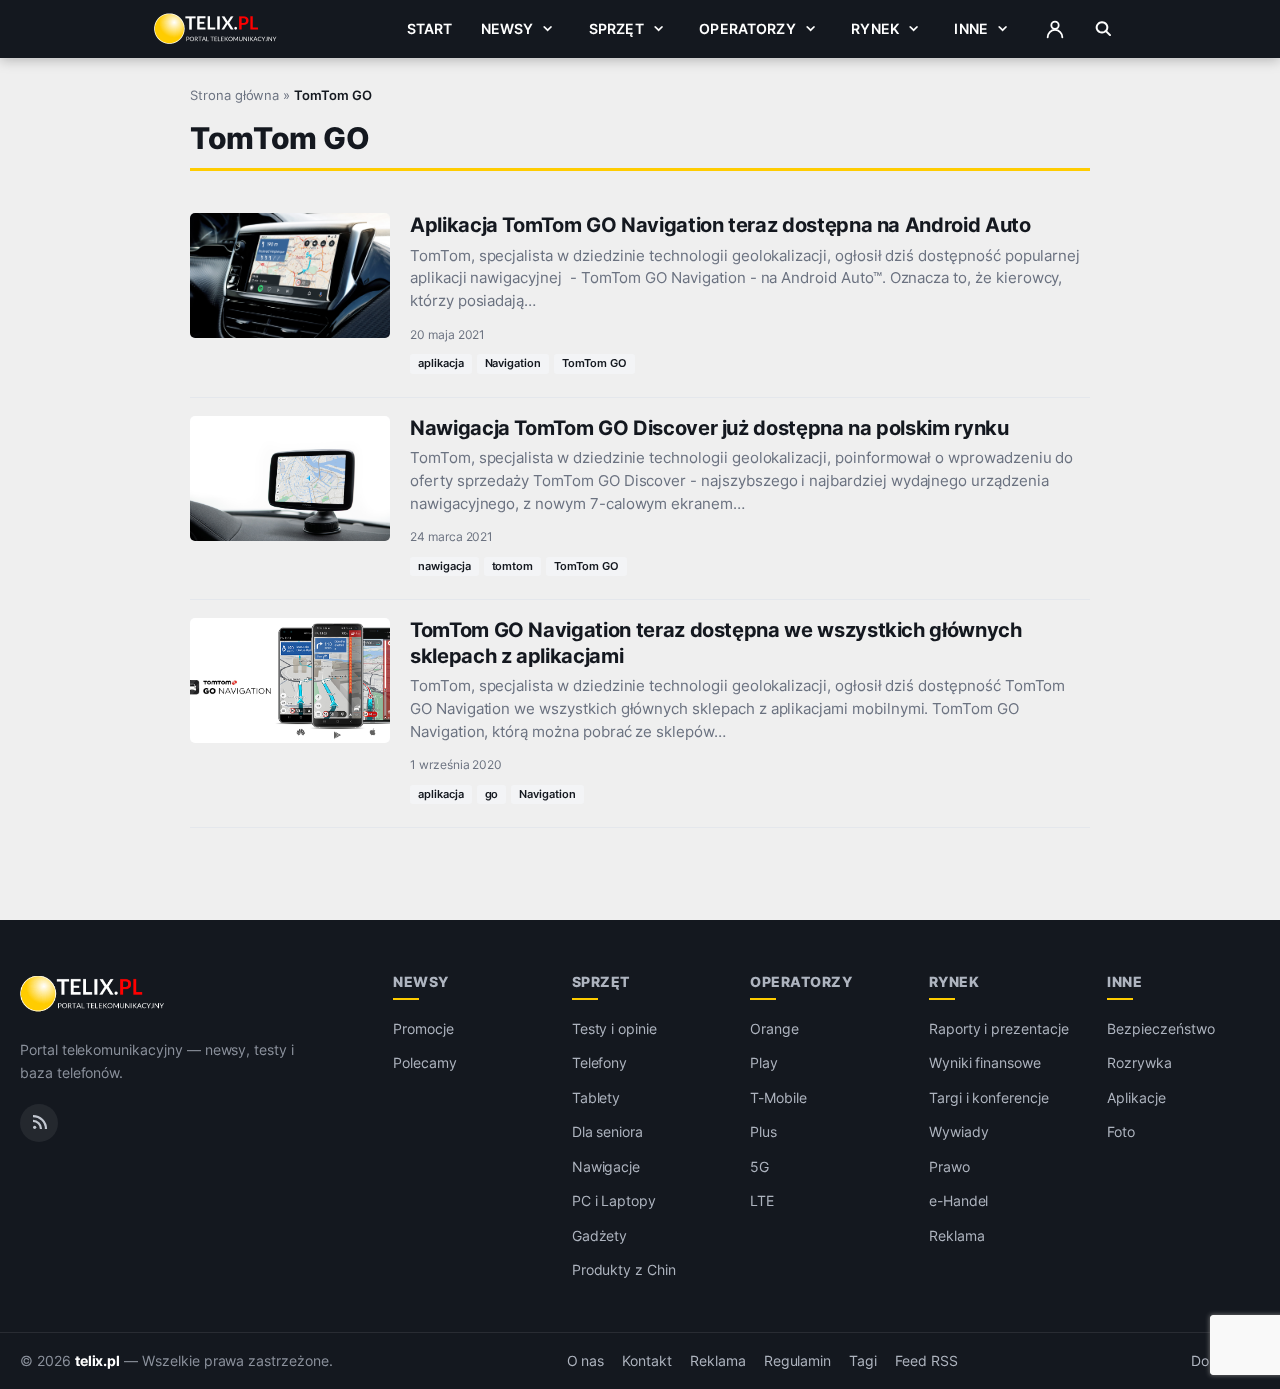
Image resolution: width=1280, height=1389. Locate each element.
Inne (971, 28)
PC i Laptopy (614, 1200)
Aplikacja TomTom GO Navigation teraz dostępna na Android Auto (720, 225)
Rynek (875, 28)
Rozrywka (1139, 1062)
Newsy (507, 28)
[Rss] (39, 1123)
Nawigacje (606, 1166)
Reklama (957, 1235)
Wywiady (959, 1131)
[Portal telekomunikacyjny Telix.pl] (93, 994)
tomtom (513, 566)
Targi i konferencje (989, 1097)
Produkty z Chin (624, 1269)
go (492, 794)
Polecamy (425, 1062)
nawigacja (444, 566)
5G (759, 1166)
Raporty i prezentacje (999, 1028)
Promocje (423, 1028)
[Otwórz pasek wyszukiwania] (1103, 29)
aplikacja (441, 363)
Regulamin (798, 1361)
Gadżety (600, 1235)
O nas (586, 1361)
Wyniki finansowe (985, 1062)
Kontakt (647, 1361)
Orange (774, 1028)
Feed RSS (926, 1361)
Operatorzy (747, 28)
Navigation (513, 363)
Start (430, 28)
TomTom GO (594, 363)
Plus (763, 1131)
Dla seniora (607, 1131)
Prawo (949, 1166)
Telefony (600, 1062)
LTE (762, 1200)
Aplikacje (1136, 1097)
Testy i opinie (614, 1028)
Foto (1121, 1131)
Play (764, 1062)
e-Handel (959, 1200)
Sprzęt (616, 28)
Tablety (596, 1097)
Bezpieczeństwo (1160, 1028)
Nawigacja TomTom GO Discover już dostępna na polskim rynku (709, 428)
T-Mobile (778, 1097)
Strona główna (234, 95)
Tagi (863, 1361)
